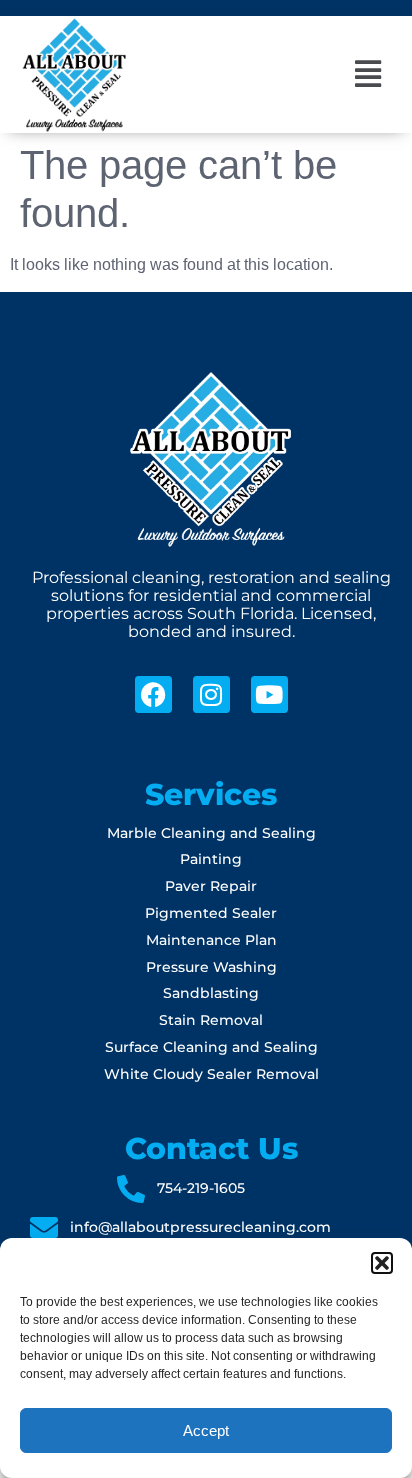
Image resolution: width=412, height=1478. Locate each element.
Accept (206, 1430)
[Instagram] (211, 694)
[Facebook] (153, 694)
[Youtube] (269, 694)
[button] (382, 1263)
